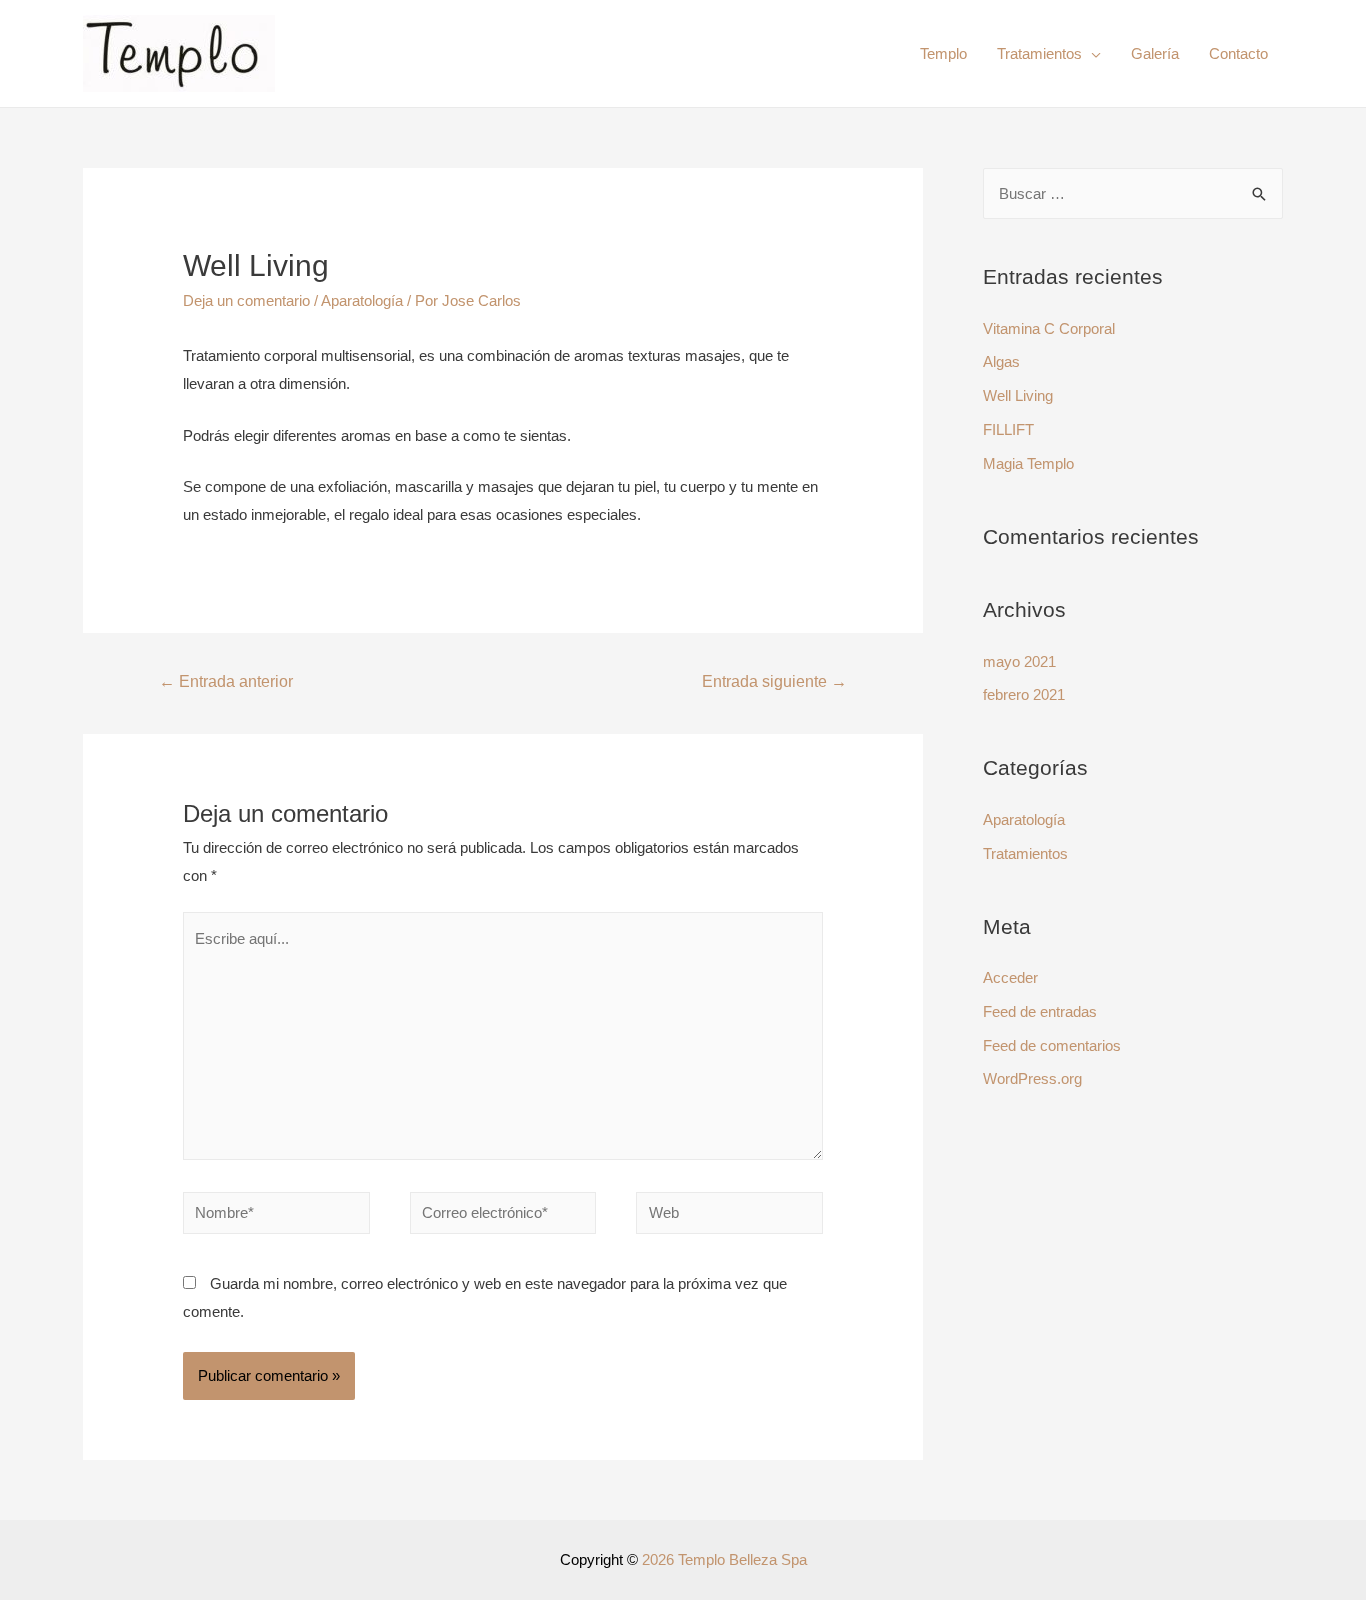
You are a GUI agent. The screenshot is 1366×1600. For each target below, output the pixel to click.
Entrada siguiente (774, 681)
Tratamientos (1039, 53)
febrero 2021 (1024, 694)
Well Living (1018, 395)
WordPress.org (1032, 1078)
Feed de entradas (1040, 1011)
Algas (1001, 361)
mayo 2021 (1019, 661)
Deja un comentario (246, 300)
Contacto (1238, 53)
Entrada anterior (226, 681)
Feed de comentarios (1052, 1045)
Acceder (1010, 977)
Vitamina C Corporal (1049, 328)
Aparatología (362, 300)
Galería (1155, 53)
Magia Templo (1028, 463)
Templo (943, 53)
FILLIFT (1008, 429)
